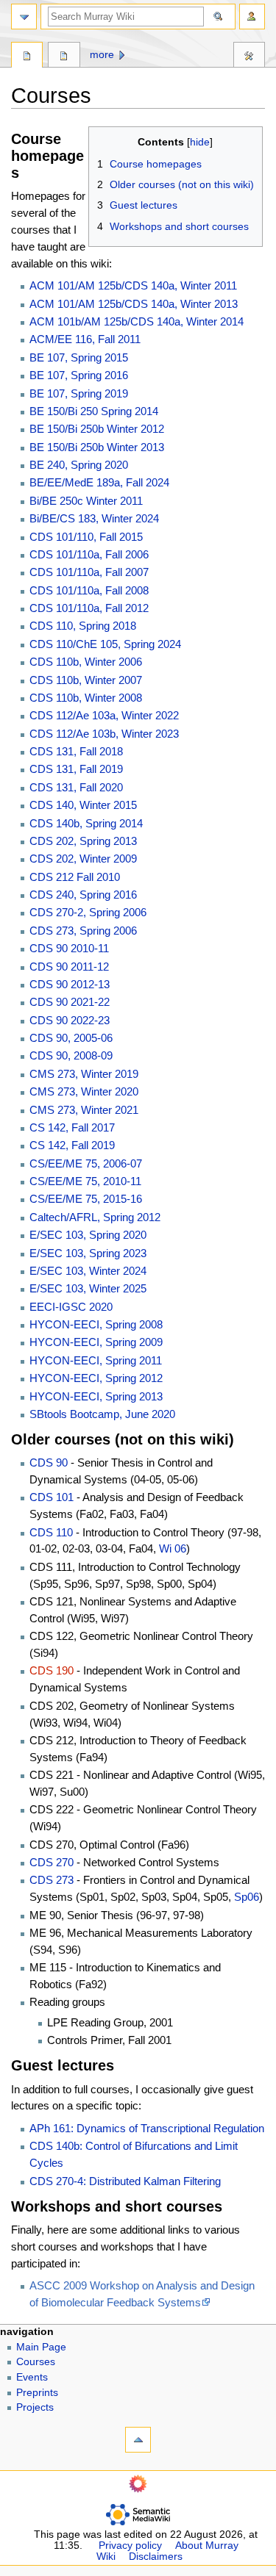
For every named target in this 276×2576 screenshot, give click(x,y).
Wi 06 (173, 1548)
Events (32, 2377)
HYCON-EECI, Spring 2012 (96, 1378)
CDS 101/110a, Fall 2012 (89, 608)
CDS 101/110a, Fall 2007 (89, 572)
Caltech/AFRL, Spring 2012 (95, 1217)
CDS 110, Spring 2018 (83, 626)
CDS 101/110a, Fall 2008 (89, 590)
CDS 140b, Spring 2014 (86, 823)
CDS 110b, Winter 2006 (86, 662)
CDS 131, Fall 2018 (76, 751)
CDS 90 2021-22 (70, 1002)
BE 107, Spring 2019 (79, 393)
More (102, 55)
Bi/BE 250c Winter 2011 (86, 501)
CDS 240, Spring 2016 (83, 895)
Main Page (41, 2347)
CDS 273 (52, 1880)
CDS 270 (52, 1862)
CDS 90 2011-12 (69, 967)
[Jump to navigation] (24, 17)
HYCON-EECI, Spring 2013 (96, 1396)
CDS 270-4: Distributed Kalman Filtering (125, 2181)
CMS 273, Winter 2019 (84, 1074)
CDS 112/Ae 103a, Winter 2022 (104, 715)
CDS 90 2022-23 (70, 1020)
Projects (35, 2407)
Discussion (64, 57)
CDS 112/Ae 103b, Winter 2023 (104, 734)
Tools (249, 57)
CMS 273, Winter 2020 (84, 1091)
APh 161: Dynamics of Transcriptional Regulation (147, 2128)
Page (27, 57)
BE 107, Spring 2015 (79, 357)
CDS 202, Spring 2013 (83, 841)
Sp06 (247, 1897)
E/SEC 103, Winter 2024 (88, 1271)
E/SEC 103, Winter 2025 (88, 1288)
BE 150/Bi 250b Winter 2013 (97, 447)
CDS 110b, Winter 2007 (86, 680)
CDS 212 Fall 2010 (75, 877)
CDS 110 (51, 1532)
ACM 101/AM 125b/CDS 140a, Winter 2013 (134, 304)
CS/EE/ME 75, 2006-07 (86, 1163)
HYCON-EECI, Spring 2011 (96, 1360)
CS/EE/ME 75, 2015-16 (86, 1199)
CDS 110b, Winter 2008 (86, 698)
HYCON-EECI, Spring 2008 (96, 1324)
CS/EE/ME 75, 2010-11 (85, 1181)
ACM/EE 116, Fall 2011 (85, 339)
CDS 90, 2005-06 (71, 1038)
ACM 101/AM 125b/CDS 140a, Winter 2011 (133, 285)
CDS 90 (49, 1463)
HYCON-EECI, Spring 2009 (96, 1342)
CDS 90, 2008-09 (71, 1055)
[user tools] (252, 17)
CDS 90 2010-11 (69, 948)
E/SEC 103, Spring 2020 (88, 1235)
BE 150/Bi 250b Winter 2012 (97, 429)
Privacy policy (130, 2546)
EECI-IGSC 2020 (71, 1307)
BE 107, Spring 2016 (79, 375)
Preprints (37, 2393)
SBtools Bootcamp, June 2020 (102, 1414)
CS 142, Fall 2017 (72, 1127)
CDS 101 (52, 1497)
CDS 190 (52, 1670)
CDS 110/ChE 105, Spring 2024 (105, 644)
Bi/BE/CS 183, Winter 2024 (94, 518)
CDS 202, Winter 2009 (83, 859)
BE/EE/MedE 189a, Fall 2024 (99, 482)
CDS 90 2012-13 (70, 984)
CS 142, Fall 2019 (72, 1145)
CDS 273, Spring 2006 (83, 931)
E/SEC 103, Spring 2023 (88, 1253)
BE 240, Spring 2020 (79, 465)
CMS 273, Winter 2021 (84, 1110)
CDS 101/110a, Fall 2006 (89, 554)
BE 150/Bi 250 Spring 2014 (94, 411)
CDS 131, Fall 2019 (76, 769)
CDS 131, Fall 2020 (76, 787)
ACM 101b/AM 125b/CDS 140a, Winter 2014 (137, 321)
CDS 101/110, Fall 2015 (86, 537)
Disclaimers (156, 2557)
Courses (36, 2362)
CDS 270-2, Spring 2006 (88, 912)
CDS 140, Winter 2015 (83, 805)
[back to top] (138, 2440)
